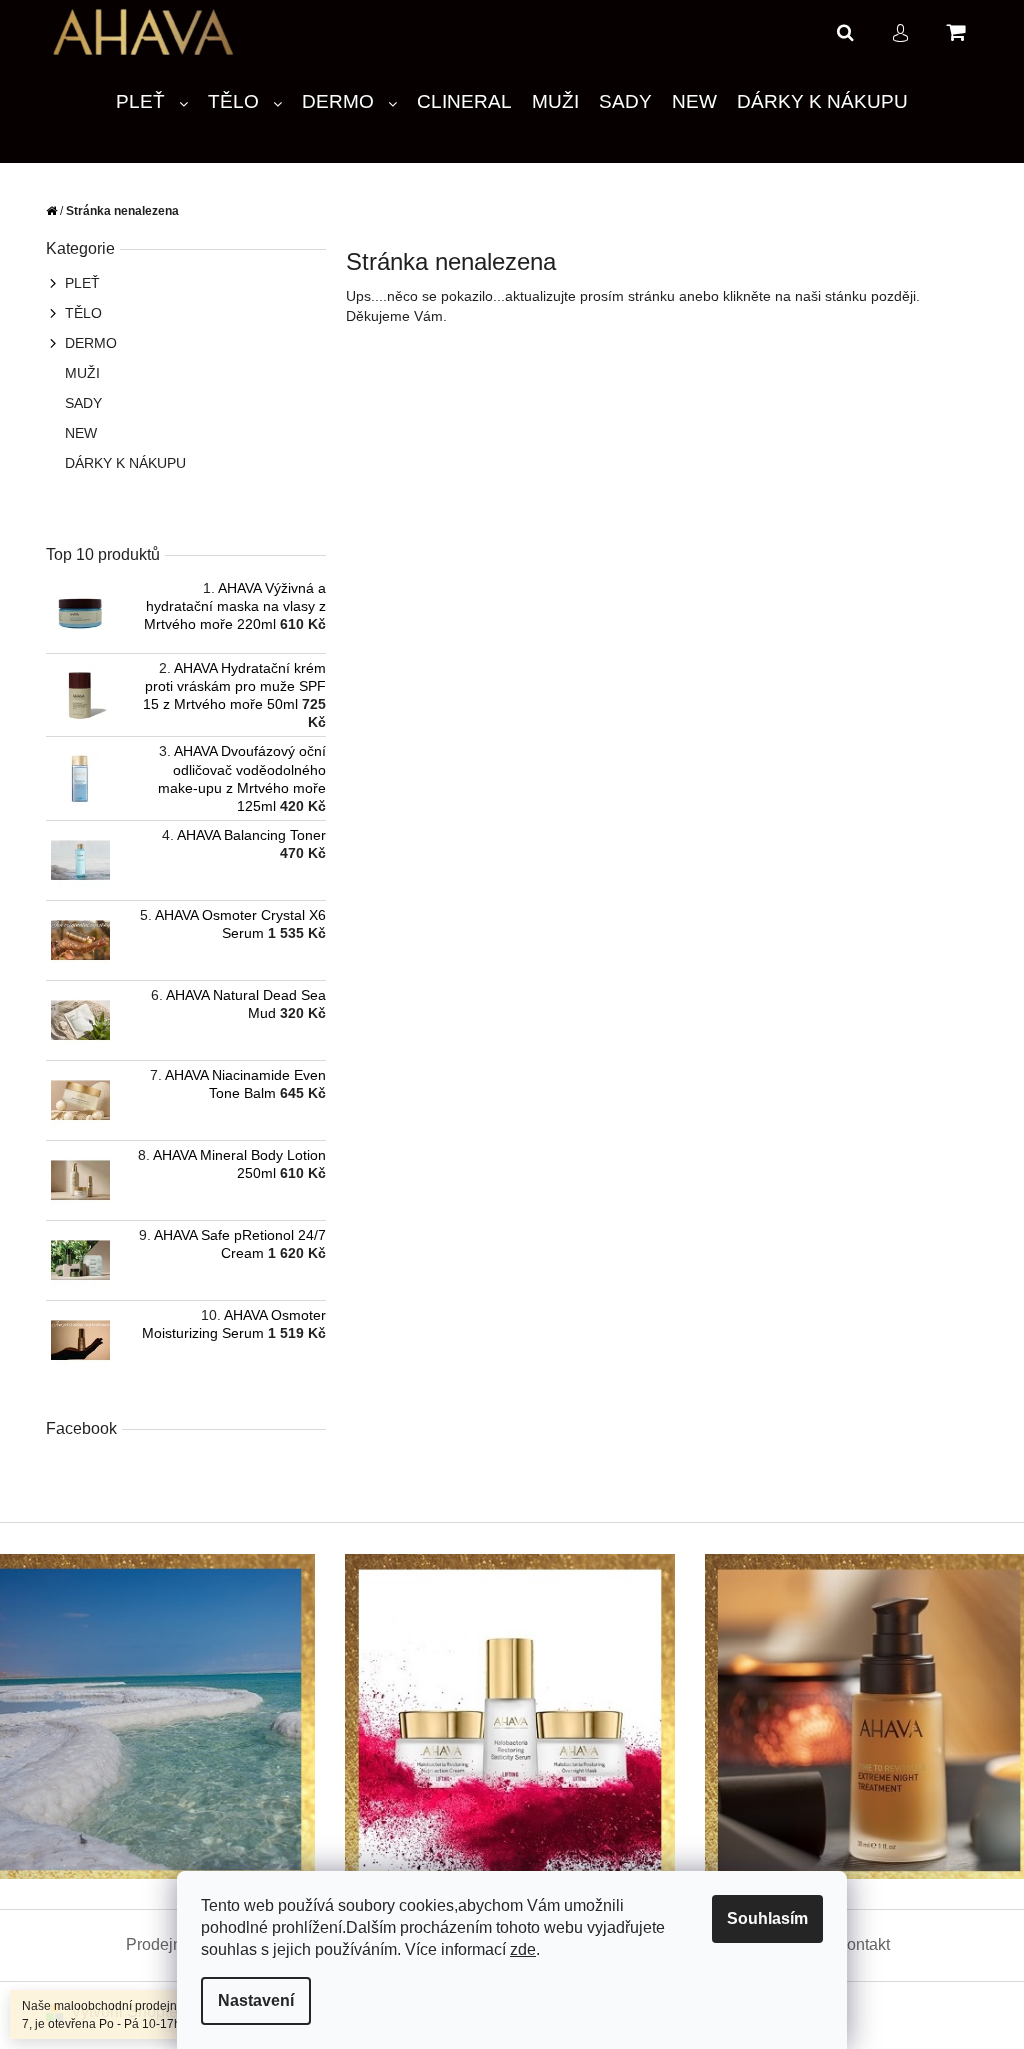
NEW (74, 433)
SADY (76, 403)
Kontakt (855, 1944)
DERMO (84, 343)
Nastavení (249, 2000)
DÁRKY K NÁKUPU (118, 463)
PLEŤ (75, 283)
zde (516, 1949)
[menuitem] (145, 102)
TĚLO (76, 313)
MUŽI (75, 373)
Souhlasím (760, 1918)
